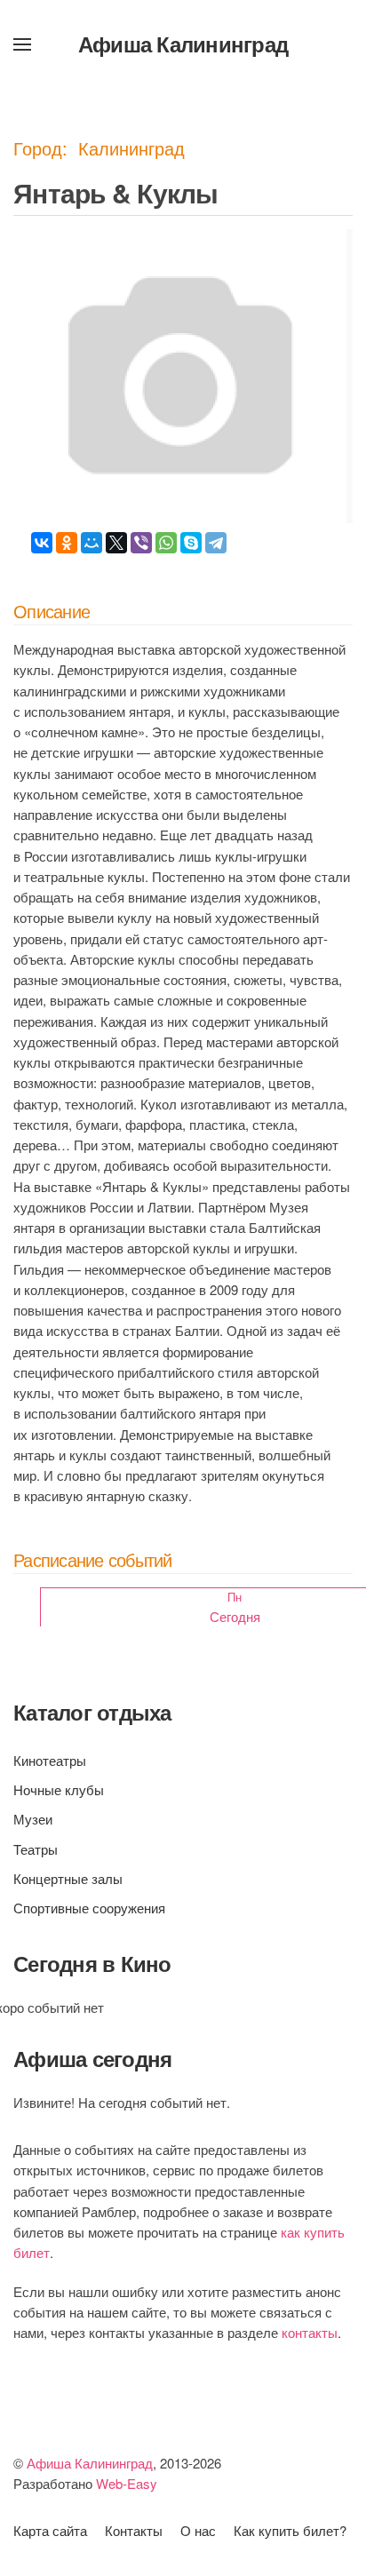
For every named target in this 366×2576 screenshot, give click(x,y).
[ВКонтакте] (42, 543)
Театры (36, 1849)
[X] (116, 543)
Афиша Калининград (183, 44)
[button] (22, 44)
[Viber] (141, 543)
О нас (198, 2530)
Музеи (33, 1819)
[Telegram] (216, 543)
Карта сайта (50, 2530)
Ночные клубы (59, 1789)
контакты (310, 2332)
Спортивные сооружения (89, 1908)
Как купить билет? (290, 2530)
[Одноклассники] (67, 543)
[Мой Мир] (91, 543)
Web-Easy (127, 2483)
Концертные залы (68, 1878)
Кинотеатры (50, 1760)
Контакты (134, 2530)
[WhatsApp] (166, 543)
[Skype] (191, 543)
